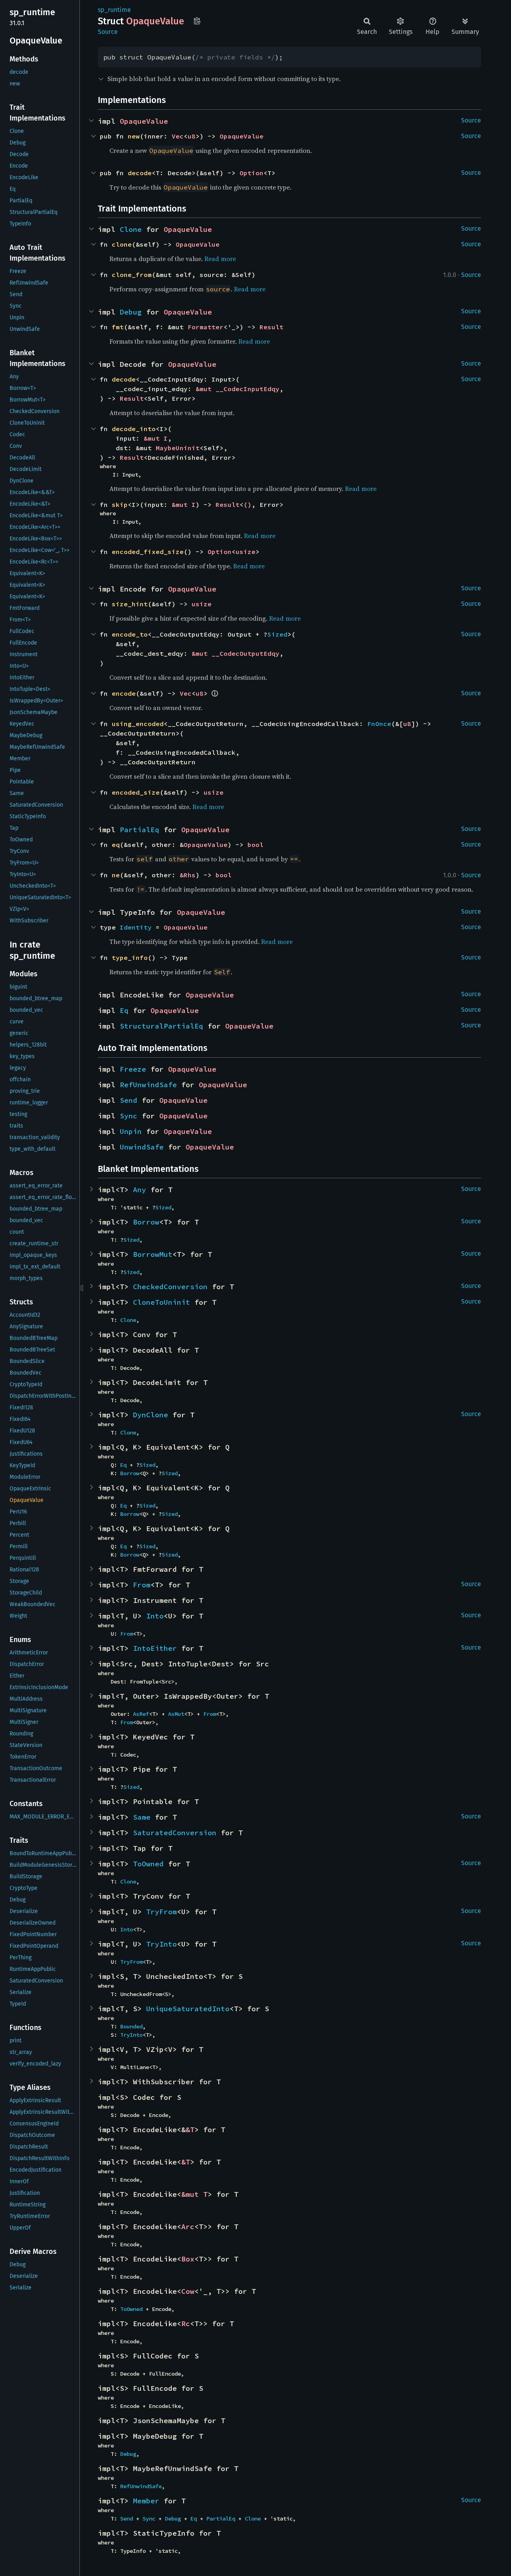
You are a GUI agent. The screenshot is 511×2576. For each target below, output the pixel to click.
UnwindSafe (142, 1147)
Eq (124, 1010)
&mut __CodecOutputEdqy (236, 653)
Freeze (133, 1069)
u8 (192, 136)
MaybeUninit (178, 448)
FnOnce (379, 724)
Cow (188, 2291)
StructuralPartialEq (161, 1026)
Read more (220, 259)
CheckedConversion (170, 1287)
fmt (118, 327)
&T (190, 2130)
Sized (277, 634)
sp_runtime (114, 10)
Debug (131, 312)
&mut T (194, 2194)
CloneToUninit (161, 1302)
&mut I (156, 438)
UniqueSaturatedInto (188, 2009)
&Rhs (188, 875)
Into (155, 1616)
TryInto (161, 1944)
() (248, 505)
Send (129, 1100)
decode (140, 173)
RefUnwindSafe (148, 1085)
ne (116, 875)
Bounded (131, 2026)
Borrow (146, 1222)
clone (122, 244)
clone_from (132, 275)
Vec (178, 136)
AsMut (176, 1714)
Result (271, 327)
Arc (188, 2227)
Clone (131, 229)
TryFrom (161, 1912)
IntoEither (155, 1648)
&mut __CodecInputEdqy (238, 389)
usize (246, 552)
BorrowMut (153, 1254)
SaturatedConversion (175, 1833)
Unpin (131, 1131)
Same (142, 1817)
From (142, 1585)
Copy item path (197, 21)
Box (188, 2259)
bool (255, 845)
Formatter (206, 327)
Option (252, 173)
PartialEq (140, 830)
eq (116, 845)
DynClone (151, 1415)
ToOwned (148, 1864)
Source (108, 32)
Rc (186, 2324)
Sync (129, 1116)
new (134, 136)
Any (140, 1190)
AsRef (141, 1714)
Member (146, 2501)
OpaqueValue (144, 121)
